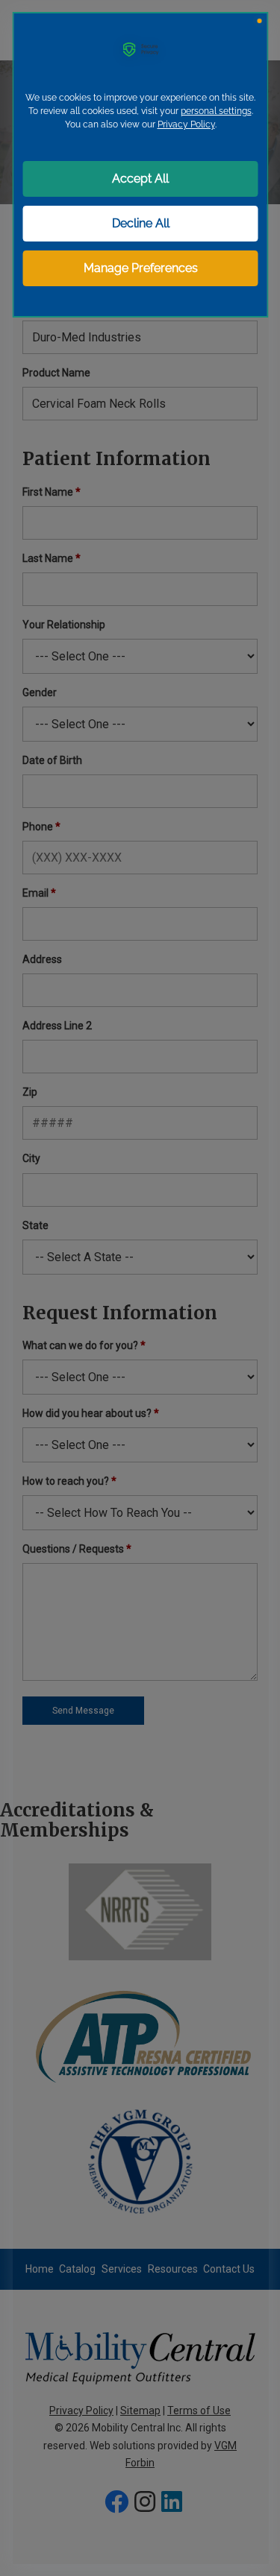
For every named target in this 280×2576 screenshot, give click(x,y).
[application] (140, 1288)
